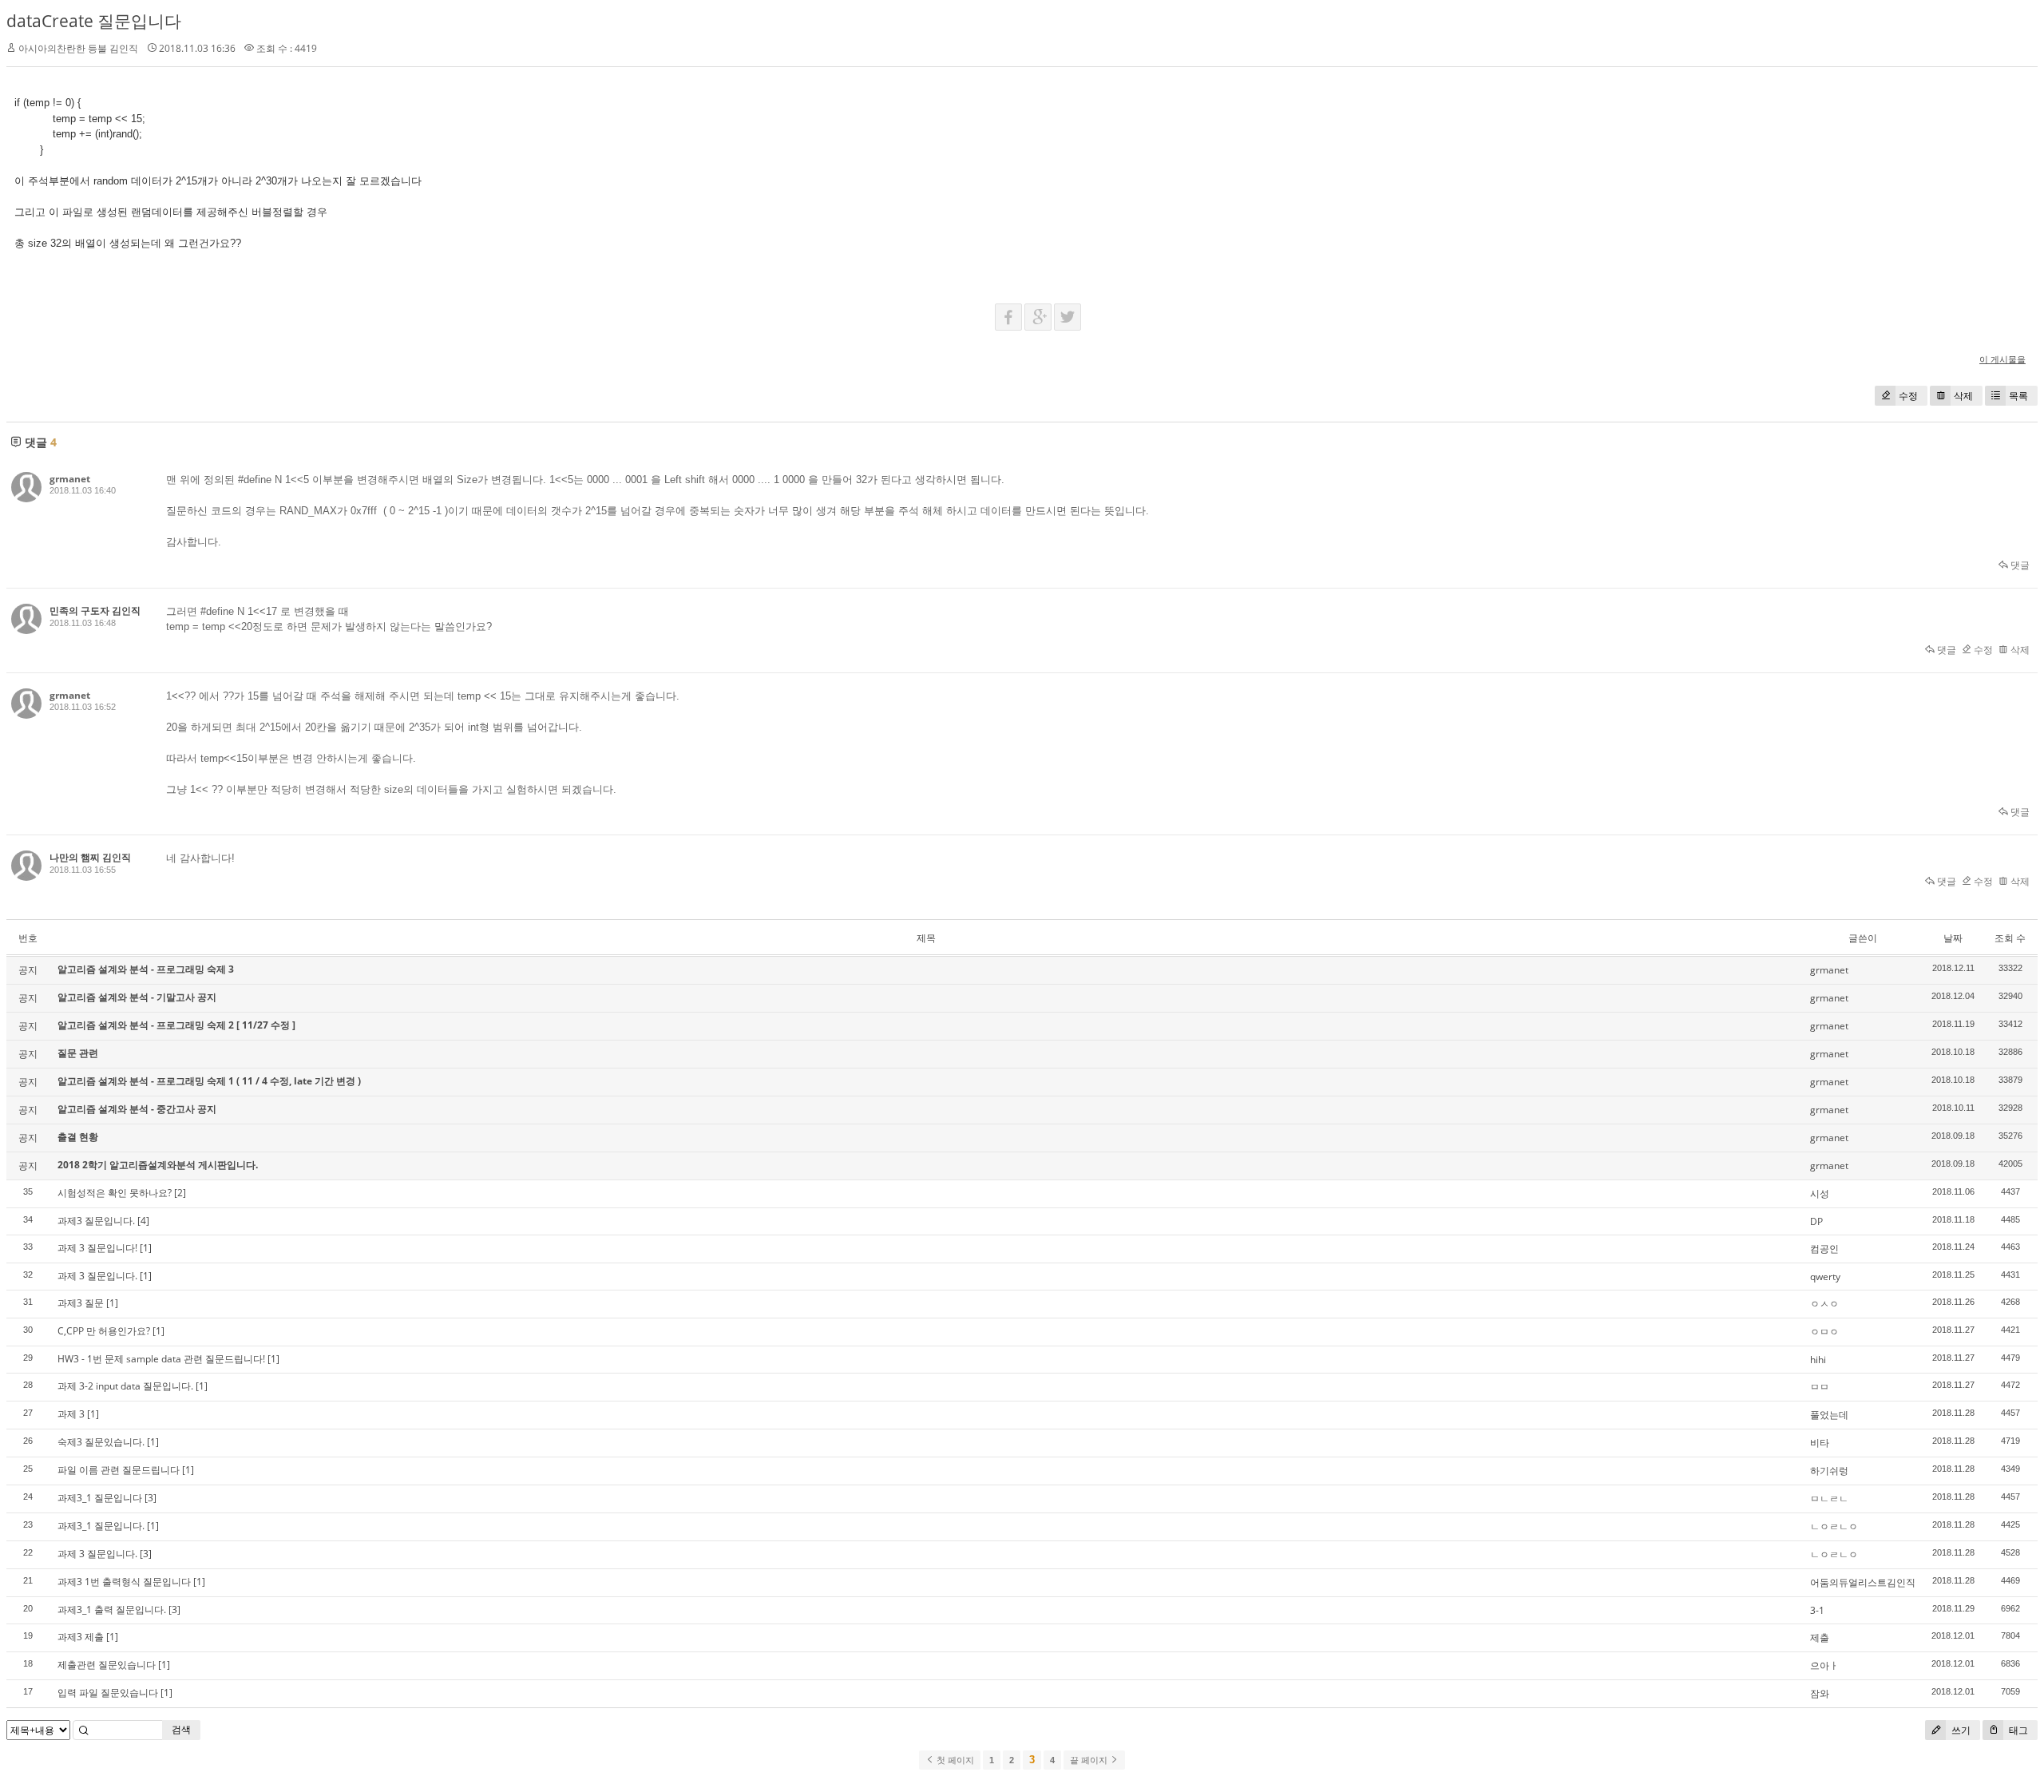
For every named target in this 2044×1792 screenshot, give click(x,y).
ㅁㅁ (1820, 1387)
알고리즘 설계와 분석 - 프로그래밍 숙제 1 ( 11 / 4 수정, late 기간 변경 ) (209, 1081)
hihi (1818, 1360)
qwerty (1825, 1277)
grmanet (70, 479)
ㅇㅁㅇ (1824, 1332)
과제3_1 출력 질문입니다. (112, 1610)
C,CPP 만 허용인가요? (104, 1331)
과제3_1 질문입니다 (100, 1498)
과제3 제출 (81, 1637)
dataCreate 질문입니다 (94, 21)
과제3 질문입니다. (96, 1221)
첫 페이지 (954, 1760)
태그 (2017, 1730)
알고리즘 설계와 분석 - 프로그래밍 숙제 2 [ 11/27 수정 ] (176, 1025)
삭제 (1963, 396)
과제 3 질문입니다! (97, 1248)
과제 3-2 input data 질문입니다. (125, 1386)
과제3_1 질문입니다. (101, 1526)
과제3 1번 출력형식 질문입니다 (124, 1582)
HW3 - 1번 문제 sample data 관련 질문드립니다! (161, 1359)
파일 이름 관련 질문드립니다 (119, 1470)
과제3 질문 (81, 1303)
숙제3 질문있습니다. (101, 1442)
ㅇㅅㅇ (1824, 1304)
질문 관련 (78, 1053)
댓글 (2019, 565)
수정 (1908, 396)
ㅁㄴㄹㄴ (1829, 1499)
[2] (180, 1193)
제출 (1820, 1637)
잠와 (1820, 1693)
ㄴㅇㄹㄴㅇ (1834, 1526)
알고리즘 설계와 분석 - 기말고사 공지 (137, 997)
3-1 (1817, 1610)
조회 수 (2010, 938)
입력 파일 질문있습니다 (108, 1693)
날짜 (1953, 938)
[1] (146, 1248)
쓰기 (1960, 1730)
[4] (143, 1221)
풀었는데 (1829, 1415)
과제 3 (71, 1414)
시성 (1820, 1193)
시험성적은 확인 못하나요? (115, 1193)
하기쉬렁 (1829, 1471)
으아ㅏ (1824, 1665)
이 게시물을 (2002, 359)
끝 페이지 (1090, 1760)
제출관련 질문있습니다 (107, 1665)
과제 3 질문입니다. (97, 1276)
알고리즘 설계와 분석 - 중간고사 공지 (137, 1109)
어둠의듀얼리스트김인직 (1863, 1582)
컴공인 (1824, 1249)
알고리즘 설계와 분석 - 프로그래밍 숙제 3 (146, 969)
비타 (1820, 1443)
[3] (151, 1498)
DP (1816, 1221)
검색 (181, 1729)
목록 (2018, 396)
